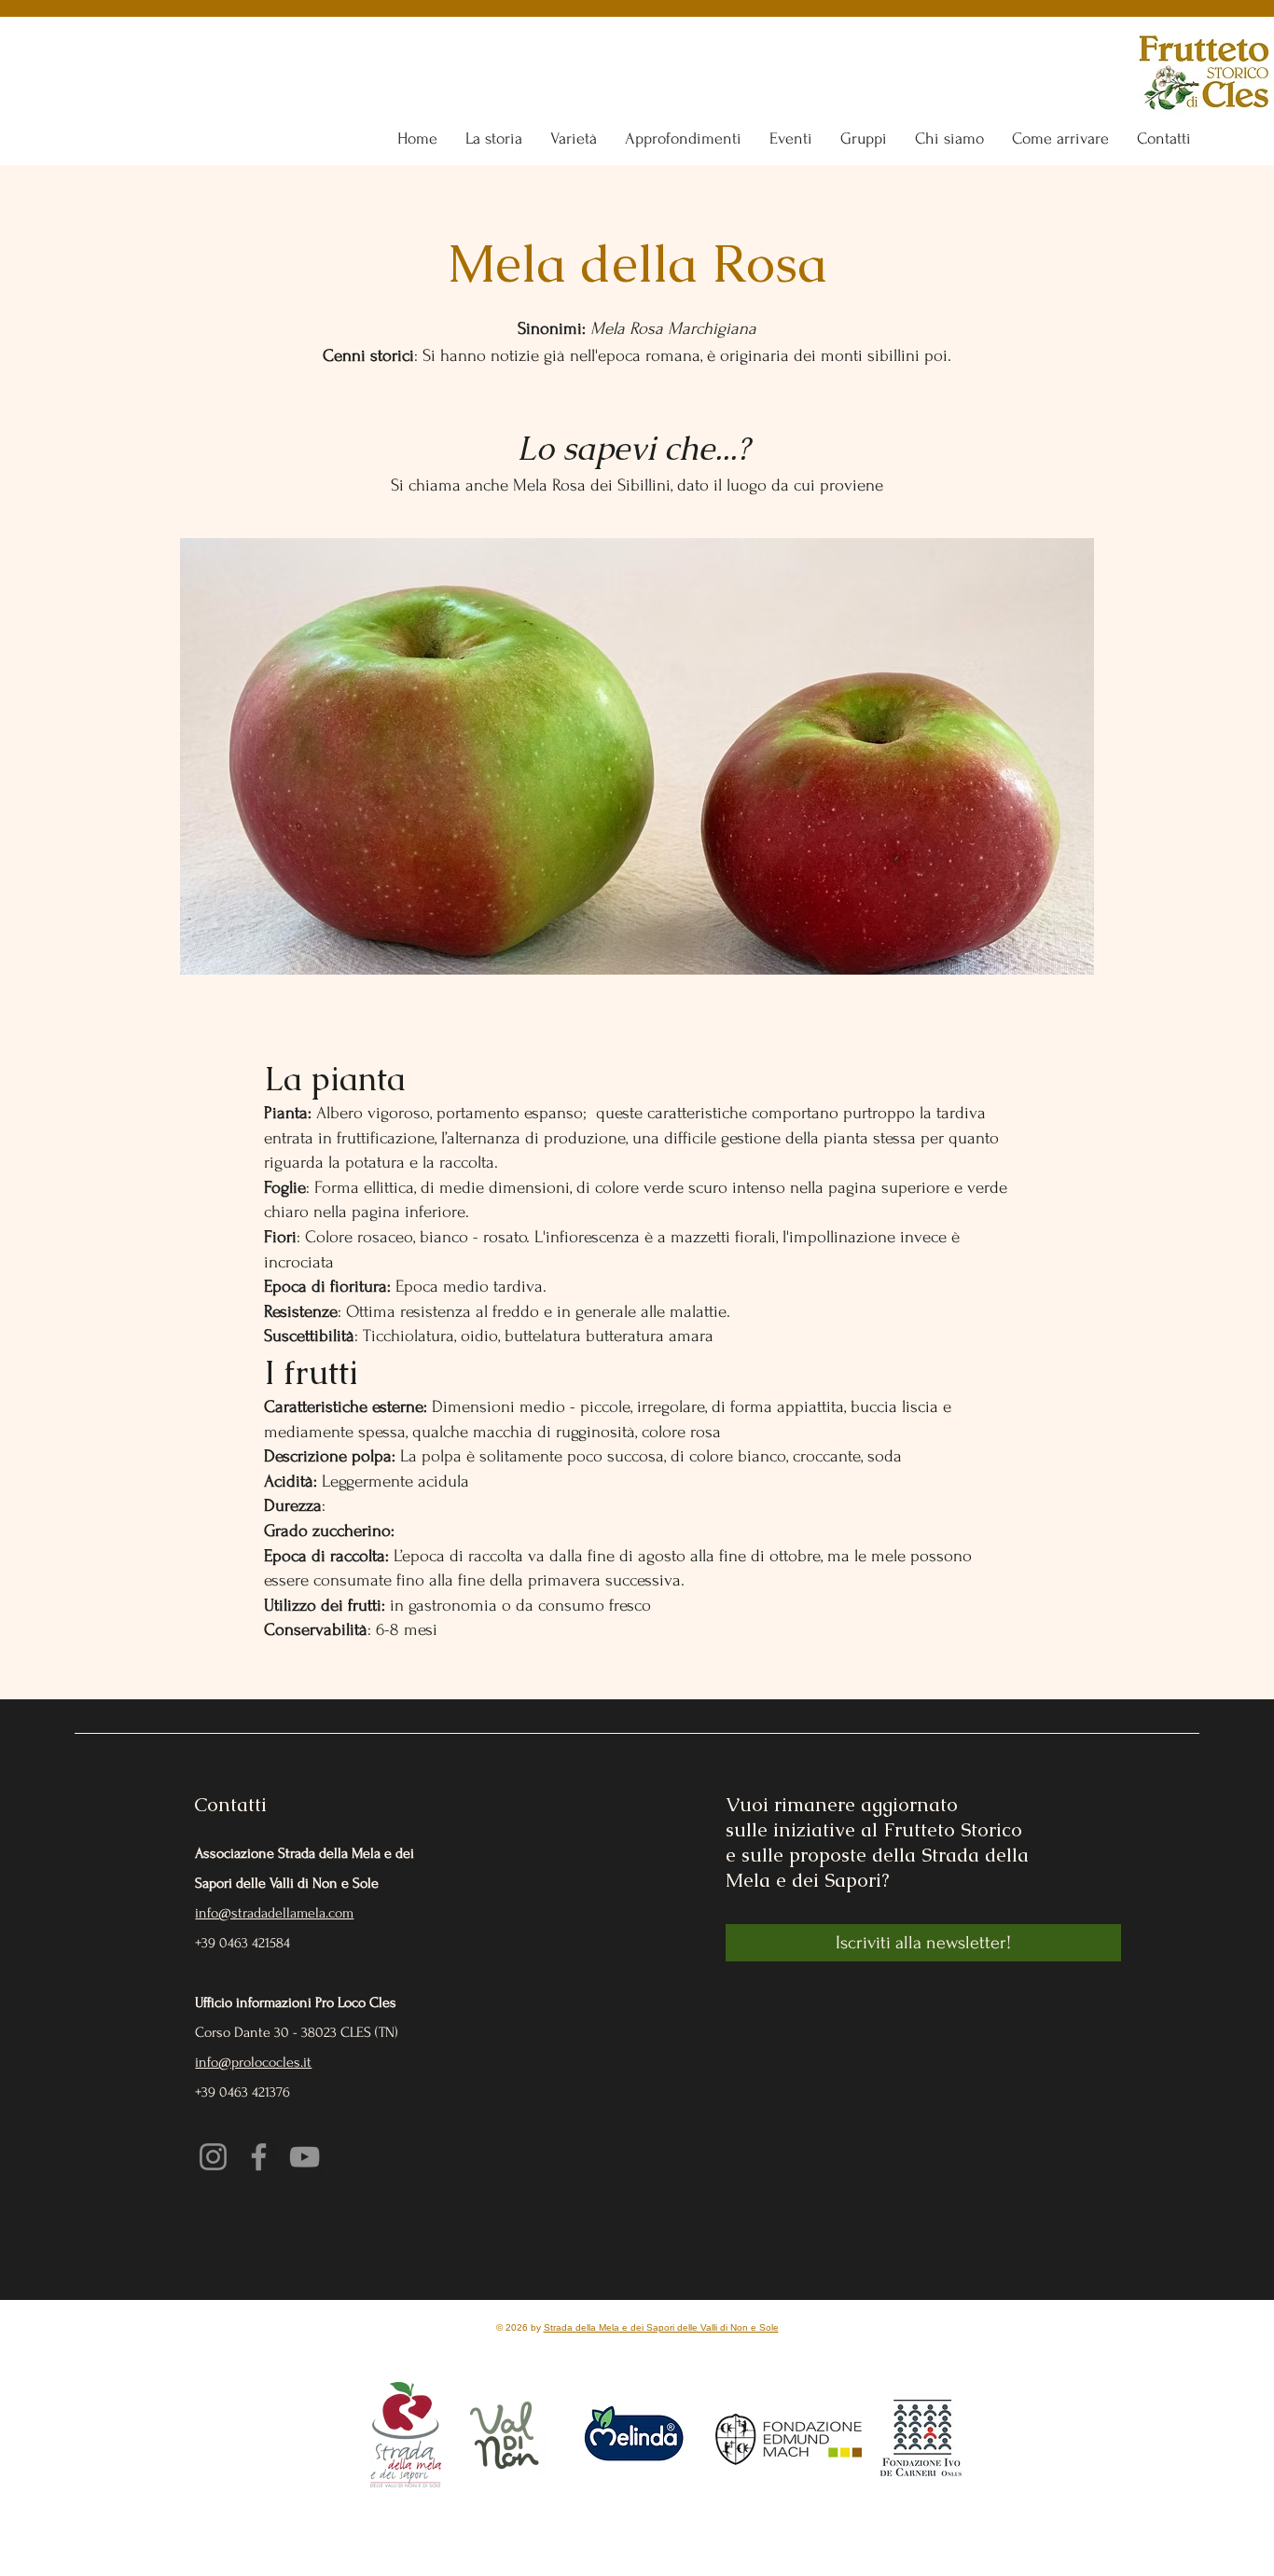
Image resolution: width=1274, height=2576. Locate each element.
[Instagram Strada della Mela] (213, 2157)
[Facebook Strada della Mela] (259, 2157)
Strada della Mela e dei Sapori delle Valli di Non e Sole (661, 2327)
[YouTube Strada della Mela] (305, 2157)
